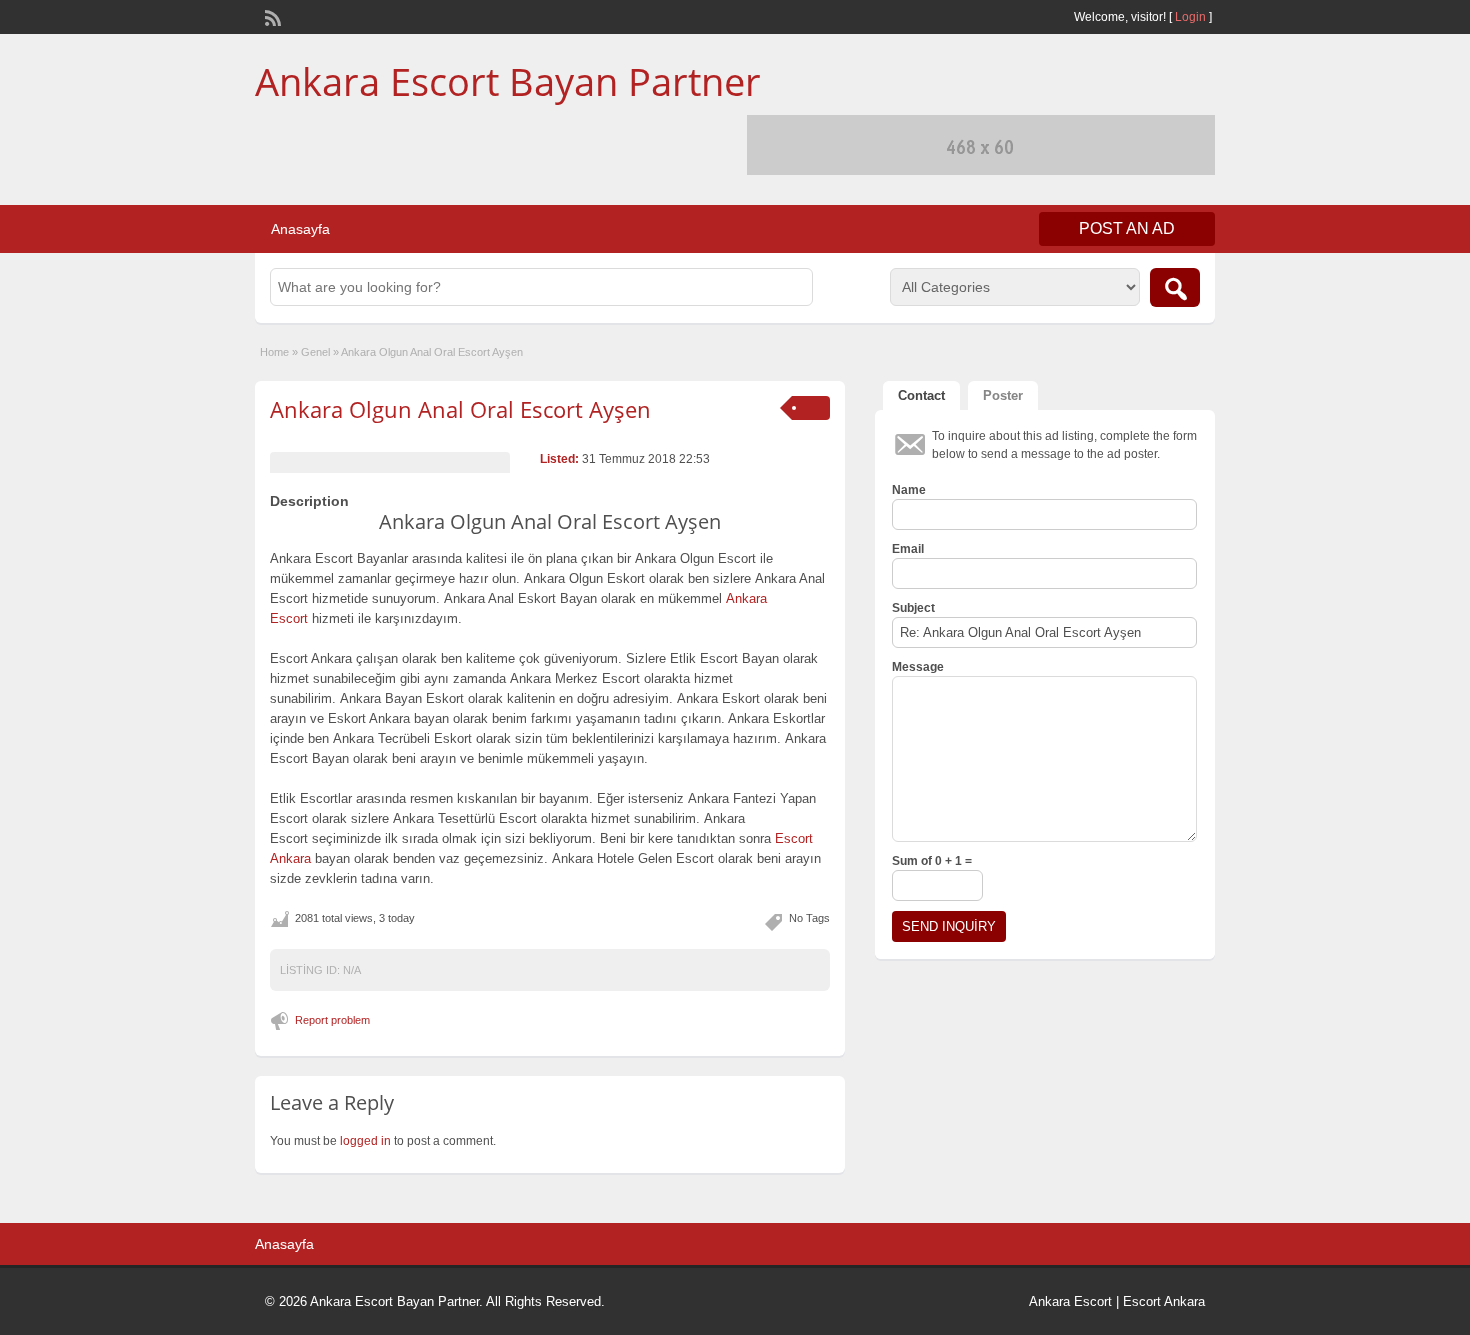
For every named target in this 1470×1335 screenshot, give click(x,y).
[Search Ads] (1175, 287)
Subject (913, 608)
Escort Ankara (1164, 1301)
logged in (365, 1141)
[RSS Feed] (271, 16)
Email (908, 549)
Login (1190, 17)
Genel (315, 352)
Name (909, 490)
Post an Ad (1127, 228)
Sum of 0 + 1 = (932, 861)
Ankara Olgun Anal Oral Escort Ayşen (460, 409)
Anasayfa (300, 229)
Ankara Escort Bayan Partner (508, 81)
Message (918, 667)
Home (274, 352)
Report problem (332, 1020)
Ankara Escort (1070, 1301)
